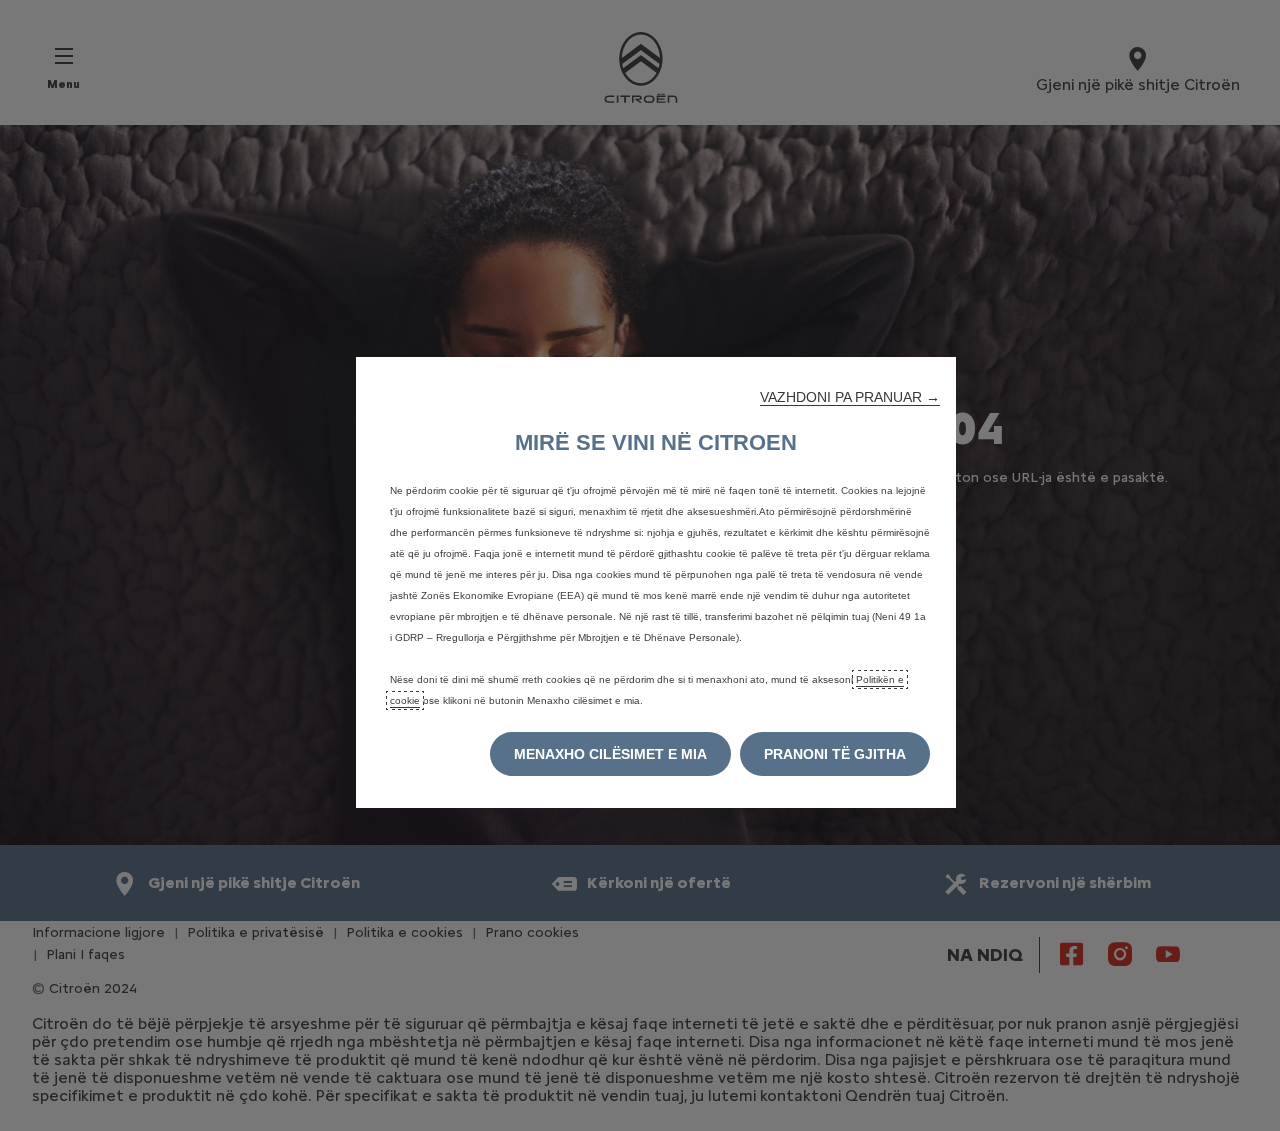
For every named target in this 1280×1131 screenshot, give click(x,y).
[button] (850, 397)
